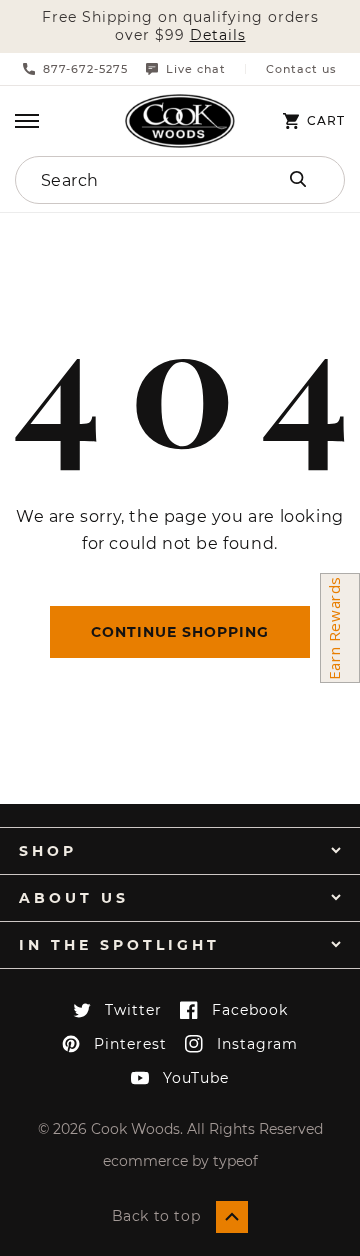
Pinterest (130, 1044)
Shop (48, 851)
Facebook (250, 1010)
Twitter (133, 1010)
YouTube (196, 1078)
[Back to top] (232, 1217)
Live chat (196, 69)
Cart (326, 121)
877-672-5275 (85, 69)
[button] (27, 121)
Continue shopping (180, 632)
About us (74, 898)
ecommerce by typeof (180, 1161)
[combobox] (132, 180)
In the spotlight (119, 945)
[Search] (298, 179)
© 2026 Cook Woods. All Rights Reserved (180, 1129)
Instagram (257, 1044)
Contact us (301, 69)
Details (218, 35)
